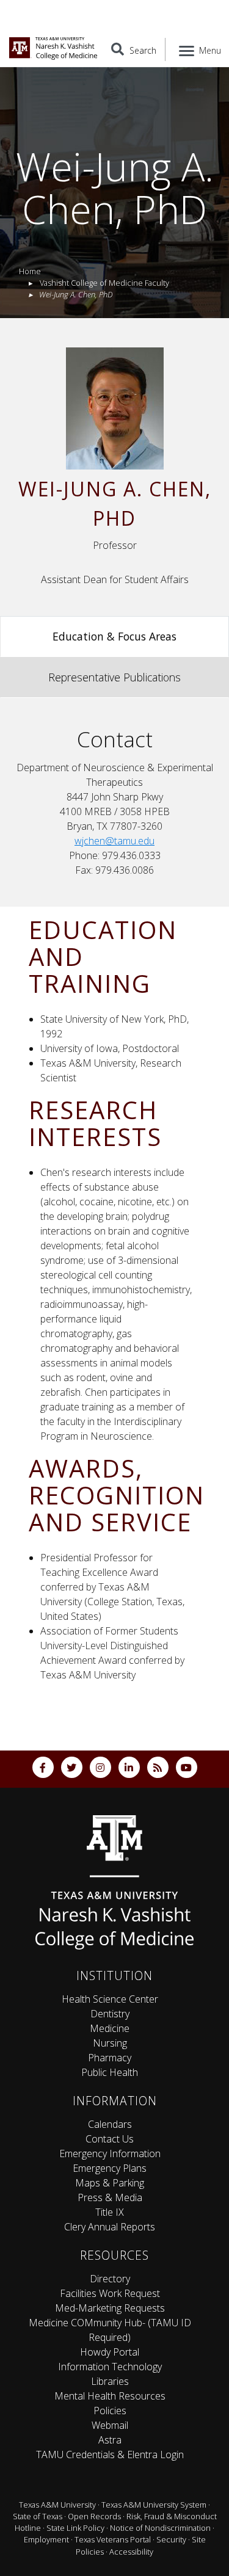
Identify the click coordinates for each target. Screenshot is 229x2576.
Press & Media (110, 2197)
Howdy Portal (110, 2352)
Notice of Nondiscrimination (160, 2528)
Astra (110, 2440)
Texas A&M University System (154, 2505)
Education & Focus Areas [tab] (114, 636)
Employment (46, 2539)
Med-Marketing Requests (110, 2308)
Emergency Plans (110, 2168)
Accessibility (131, 2552)
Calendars (110, 2124)
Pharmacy (110, 2058)
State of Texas (38, 2516)
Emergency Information (110, 2153)
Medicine (110, 2028)
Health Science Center (110, 1999)
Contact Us (110, 2139)
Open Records (94, 2516)
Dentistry (110, 2014)
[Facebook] (43, 1767)
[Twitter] (72, 1767)
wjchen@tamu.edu (114, 841)
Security (171, 2539)
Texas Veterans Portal (113, 2539)
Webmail (110, 2425)
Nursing (110, 2043)
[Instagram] (100, 1767)
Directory (110, 2279)
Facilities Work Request (110, 2293)
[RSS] (158, 1767)
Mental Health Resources (110, 2396)
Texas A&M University (57, 2505)
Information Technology (110, 2367)
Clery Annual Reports (110, 2227)
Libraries (110, 2381)
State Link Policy (75, 2528)
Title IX (110, 2212)
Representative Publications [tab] (114, 677)
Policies (110, 2411)
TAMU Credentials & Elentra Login (110, 2454)
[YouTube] (187, 1767)
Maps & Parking (110, 2183)
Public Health (110, 2072)
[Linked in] (129, 1767)
